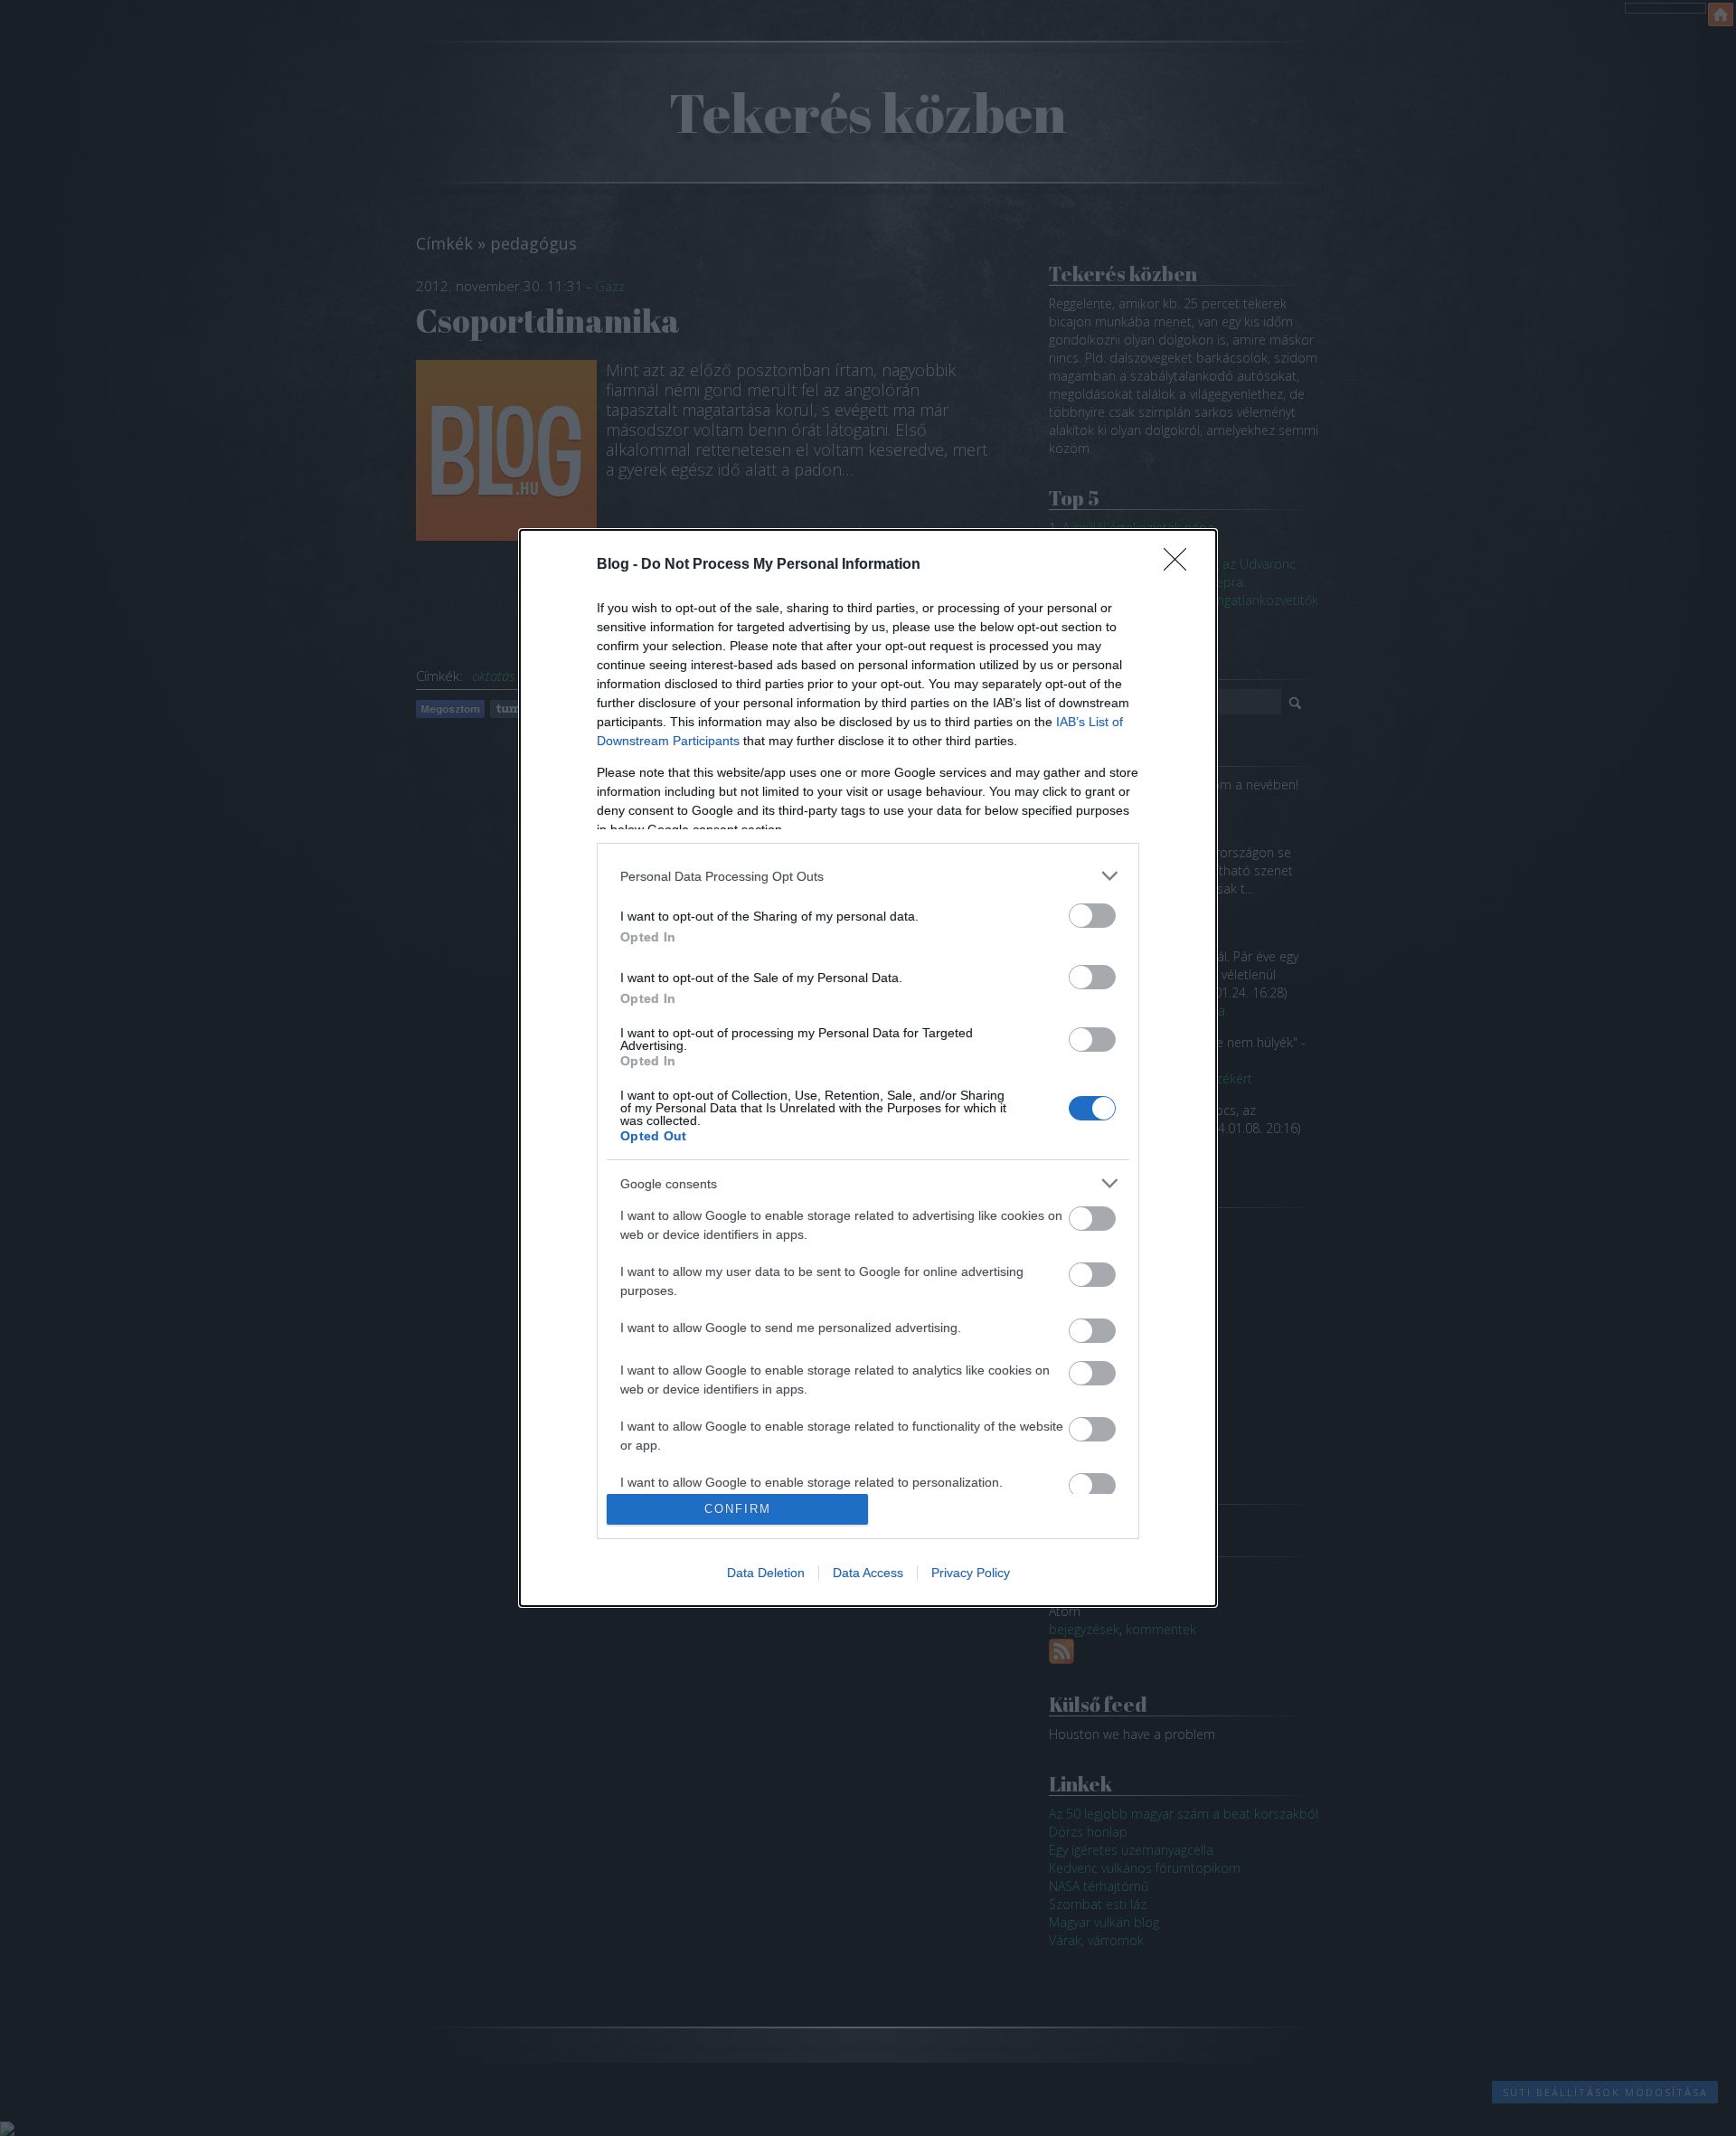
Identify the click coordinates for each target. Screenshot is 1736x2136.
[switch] (1092, 916)
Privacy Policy (971, 1573)
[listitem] (868, 876)
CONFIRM (738, 1509)
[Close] (1181, 565)
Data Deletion (766, 1573)
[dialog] (868, 1068)
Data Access (868, 1573)
